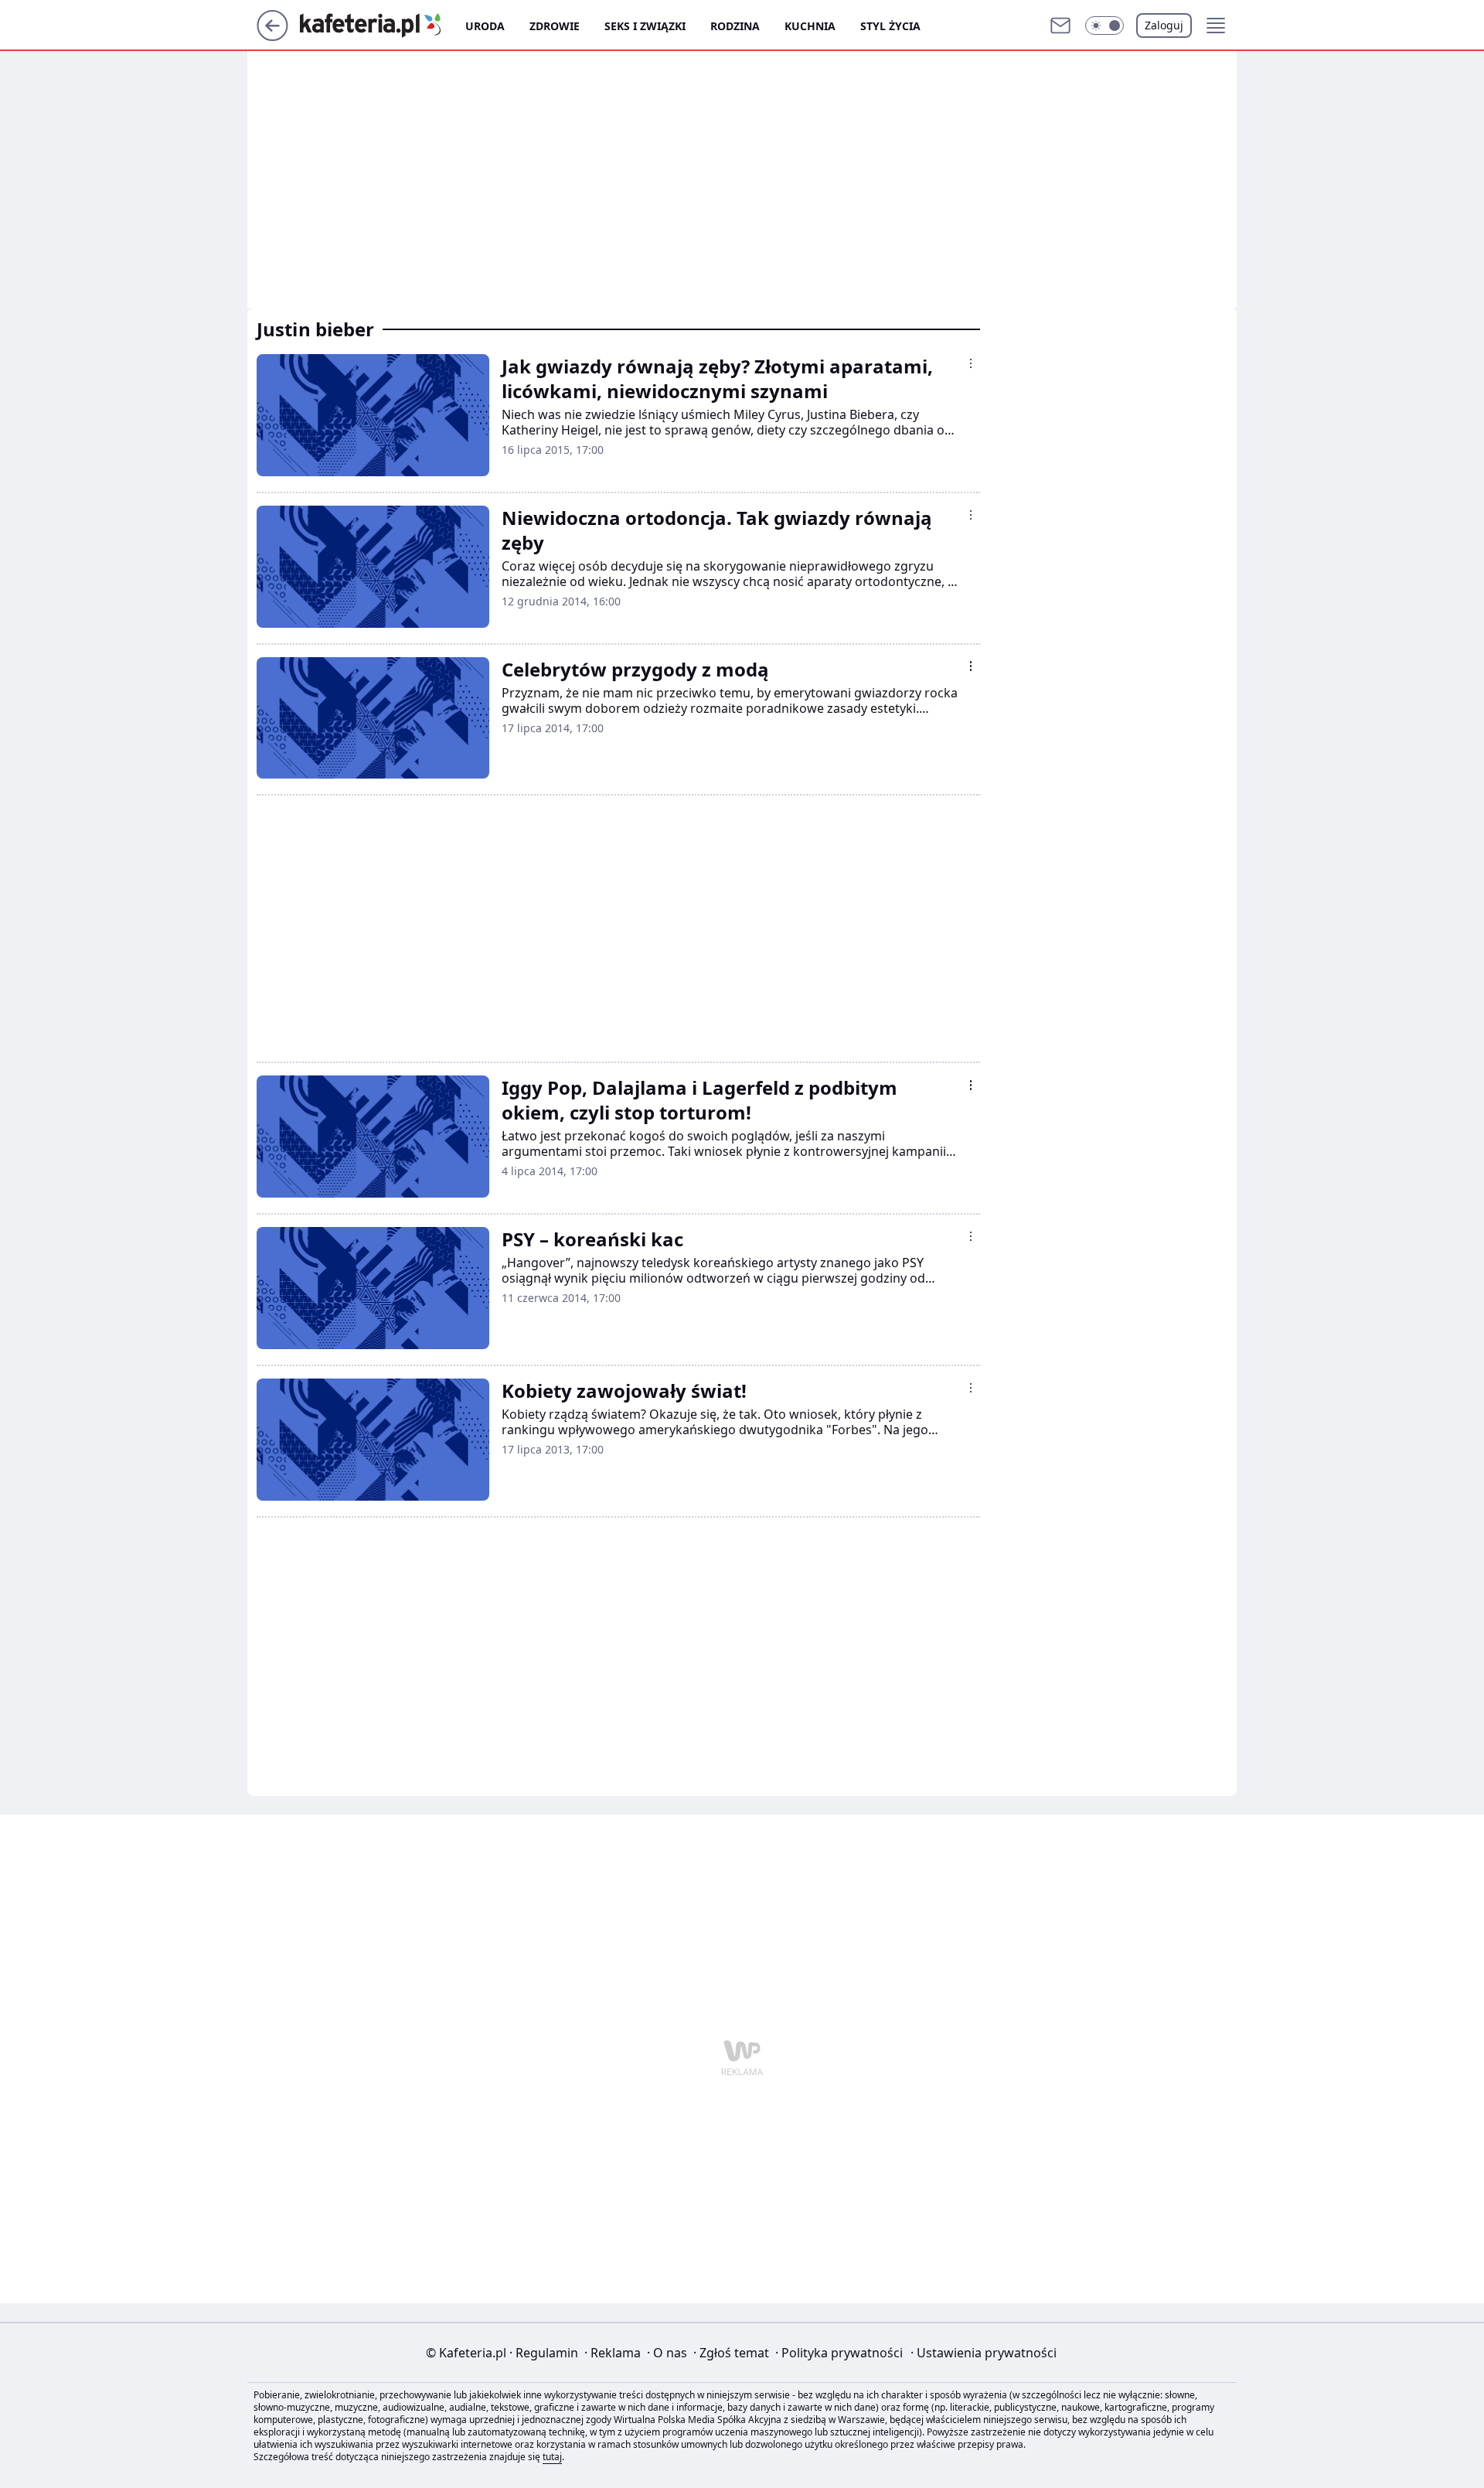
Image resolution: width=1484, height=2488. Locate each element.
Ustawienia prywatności (984, 2353)
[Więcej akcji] (971, 363)
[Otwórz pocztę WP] (1060, 26)
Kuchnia (810, 26)
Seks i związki (645, 26)
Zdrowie (555, 26)
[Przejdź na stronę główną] (272, 36)
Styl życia (890, 26)
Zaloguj (1164, 25)
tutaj (552, 2457)
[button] (1104, 26)
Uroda (485, 26)
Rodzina (735, 26)
